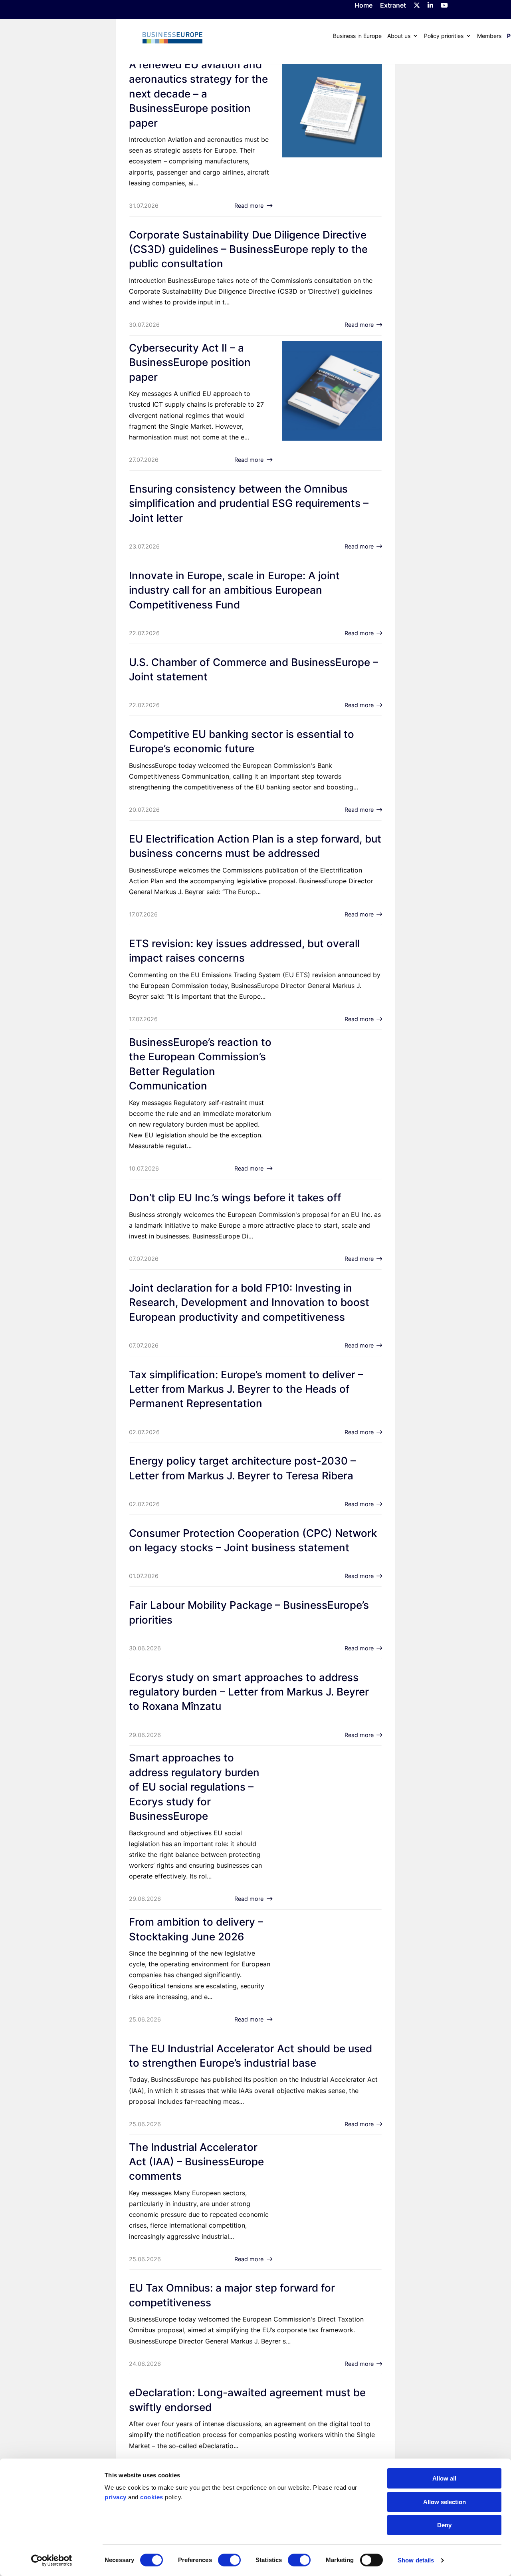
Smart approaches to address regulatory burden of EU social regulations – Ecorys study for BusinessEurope (194, 1787)
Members (489, 36)
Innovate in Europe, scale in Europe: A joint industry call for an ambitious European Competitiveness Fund (234, 590)
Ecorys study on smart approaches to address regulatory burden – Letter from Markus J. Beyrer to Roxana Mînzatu (249, 1692)
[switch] (229, 2560)
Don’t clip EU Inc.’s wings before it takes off (235, 1198)
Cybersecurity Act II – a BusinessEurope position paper (190, 362)
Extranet (393, 6)
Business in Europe (357, 36)
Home (363, 6)
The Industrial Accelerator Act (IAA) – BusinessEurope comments (196, 2162)
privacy (116, 2497)
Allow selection (445, 2502)
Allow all (444, 2478)
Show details (416, 2560)
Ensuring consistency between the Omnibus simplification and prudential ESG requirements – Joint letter (249, 503)
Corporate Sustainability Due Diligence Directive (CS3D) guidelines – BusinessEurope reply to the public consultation (248, 249)
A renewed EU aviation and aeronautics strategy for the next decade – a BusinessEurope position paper (198, 94)
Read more (249, 206)
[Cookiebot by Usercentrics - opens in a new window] (52, 2560)
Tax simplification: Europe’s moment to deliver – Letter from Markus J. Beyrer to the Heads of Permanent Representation (246, 1389)
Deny (444, 2525)
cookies (152, 2497)
